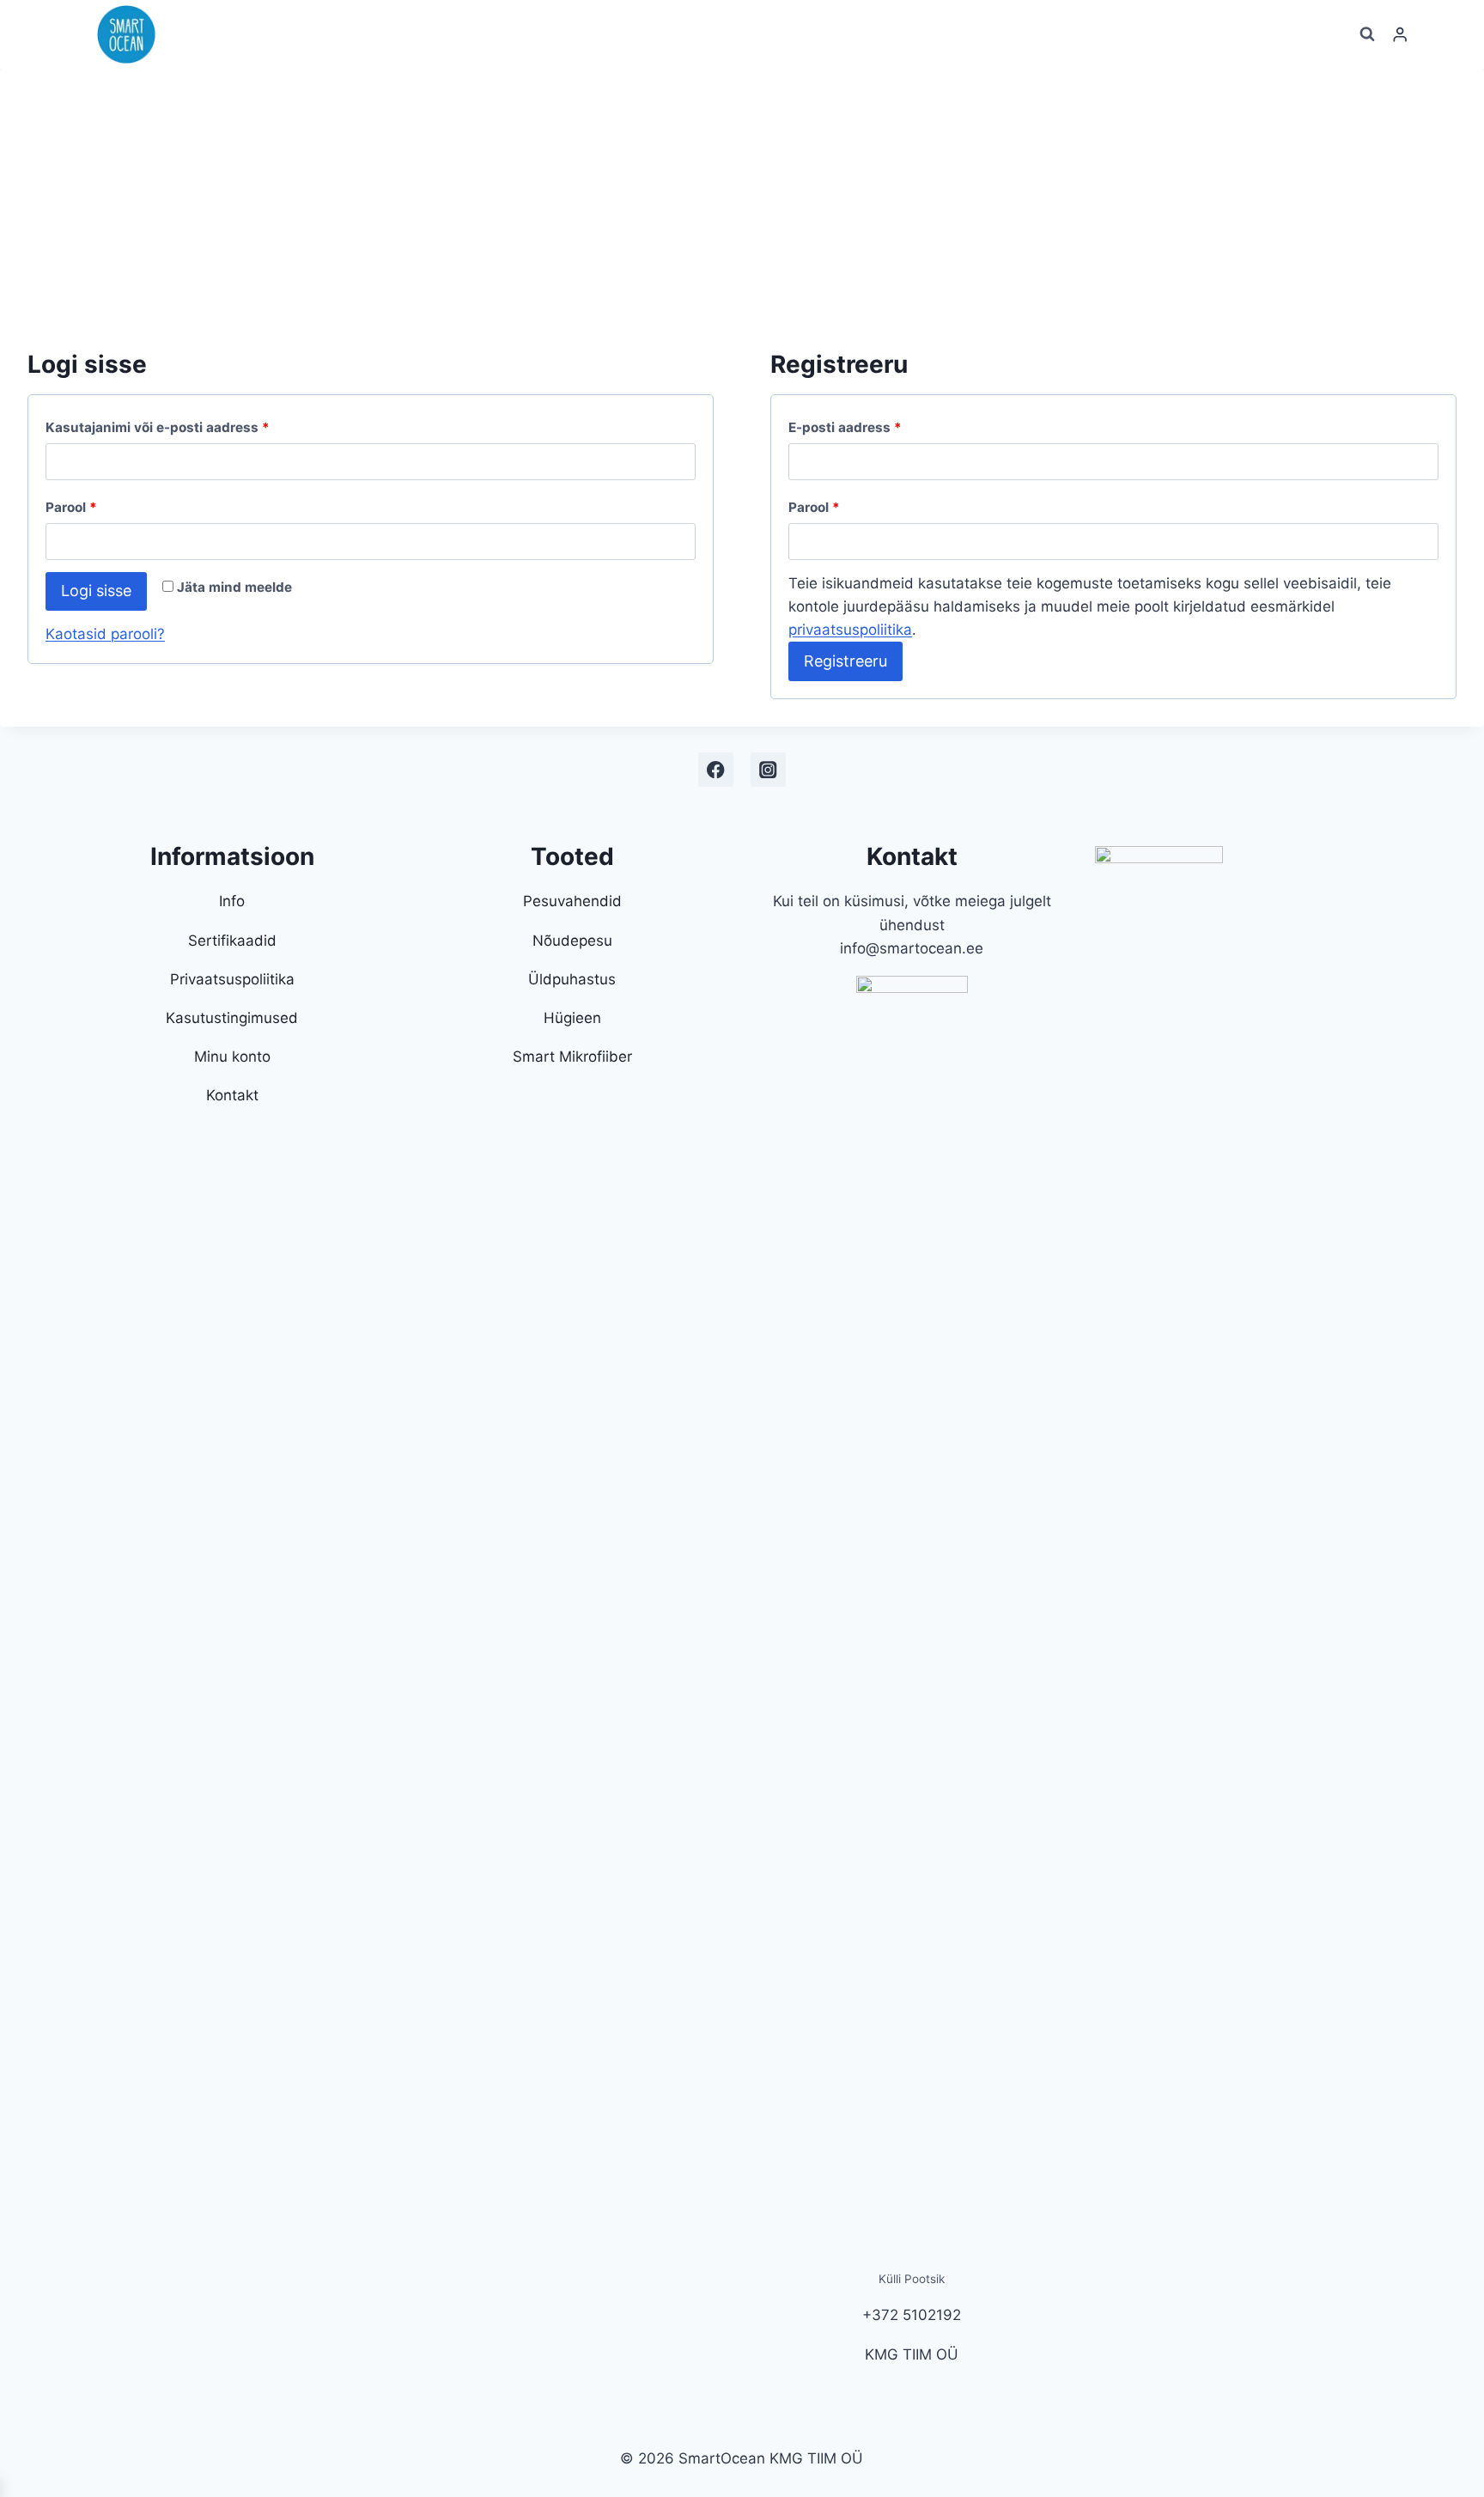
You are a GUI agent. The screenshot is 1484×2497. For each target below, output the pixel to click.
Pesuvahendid (572, 901)
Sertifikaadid (232, 941)
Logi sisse (96, 591)
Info (232, 901)
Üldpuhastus (572, 979)
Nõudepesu (572, 941)
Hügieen (572, 1018)
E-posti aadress (845, 427)
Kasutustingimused (232, 1018)
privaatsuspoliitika (850, 630)
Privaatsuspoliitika (232, 979)
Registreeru (845, 661)
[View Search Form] (1367, 34)
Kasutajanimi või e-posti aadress (158, 427)
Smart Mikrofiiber (572, 1057)
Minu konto (232, 1057)
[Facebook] (716, 770)
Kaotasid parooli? (105, 634)
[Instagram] (768, 770)
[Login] (1400, 35)
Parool (71, 507)
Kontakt (232, 1095)
